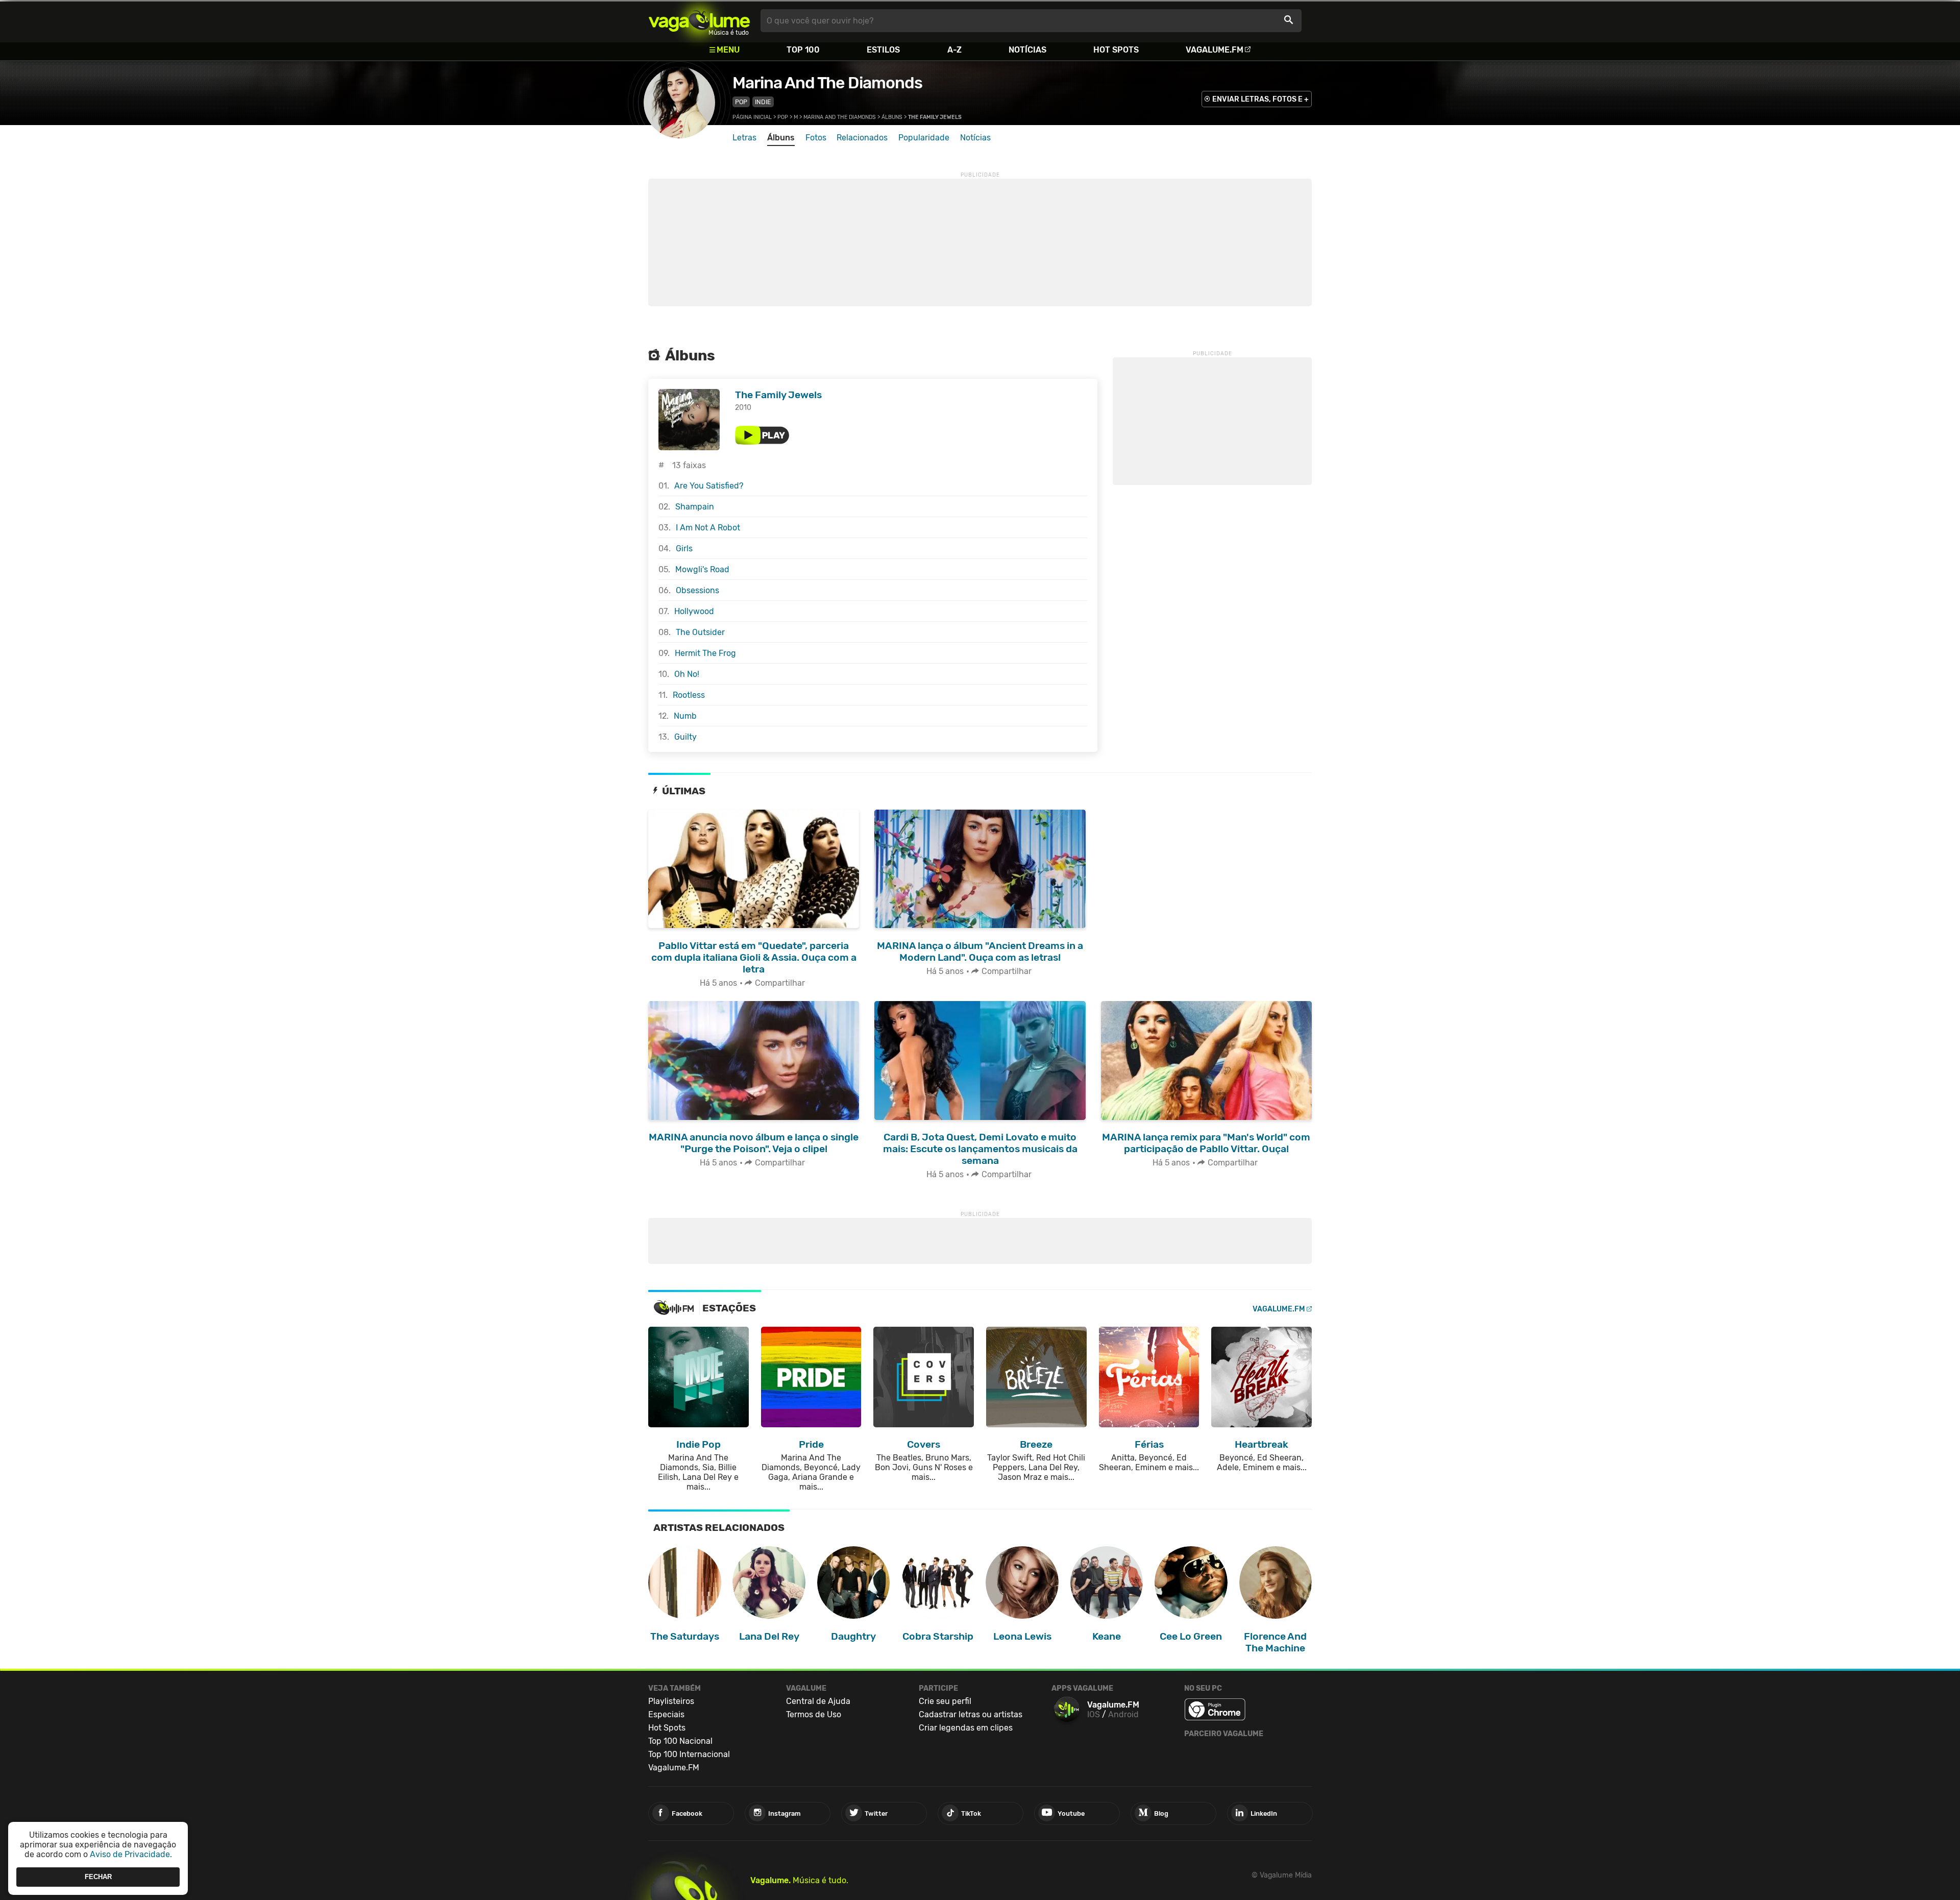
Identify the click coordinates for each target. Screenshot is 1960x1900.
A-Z (954, 50)
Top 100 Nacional (680, 1741)
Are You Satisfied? (709, 486)
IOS (1094, 1714)
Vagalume (699, 21)
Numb (685, 716)
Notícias (1027, 50)
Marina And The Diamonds (827, 83)
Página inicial (752, 117)
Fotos (816, 138)
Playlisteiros (671, 1701)
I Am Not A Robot (708, 528)
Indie (763, 102)
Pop (741, 102)
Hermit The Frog (705, 653)
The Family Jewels (778, 395)
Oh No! (687, 674)
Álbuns (892, 117)
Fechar (98, 1877)
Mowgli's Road (702, 569)
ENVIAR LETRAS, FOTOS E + (1260, 99)
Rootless (689, 695)
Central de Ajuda (818, 1701)
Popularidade (924, 138)
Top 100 (803, 50)
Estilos (883, 50)
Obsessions (697, 590)
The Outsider (700, 632)
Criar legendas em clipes (966, 1728)
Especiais (666, 1714)
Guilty (685, 737)
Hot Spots (1116, 50)
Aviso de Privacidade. (131, 1854)
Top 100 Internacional (689, 1754)
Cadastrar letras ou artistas (971, 1714)
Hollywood (694, 611)
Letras (744, 138)
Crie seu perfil (945, 1701)
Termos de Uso (814, 1714)
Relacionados (862, 138)
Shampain (695, 507)
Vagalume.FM (1215, 50)
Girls (684, 549)
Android (1123, 1714)
